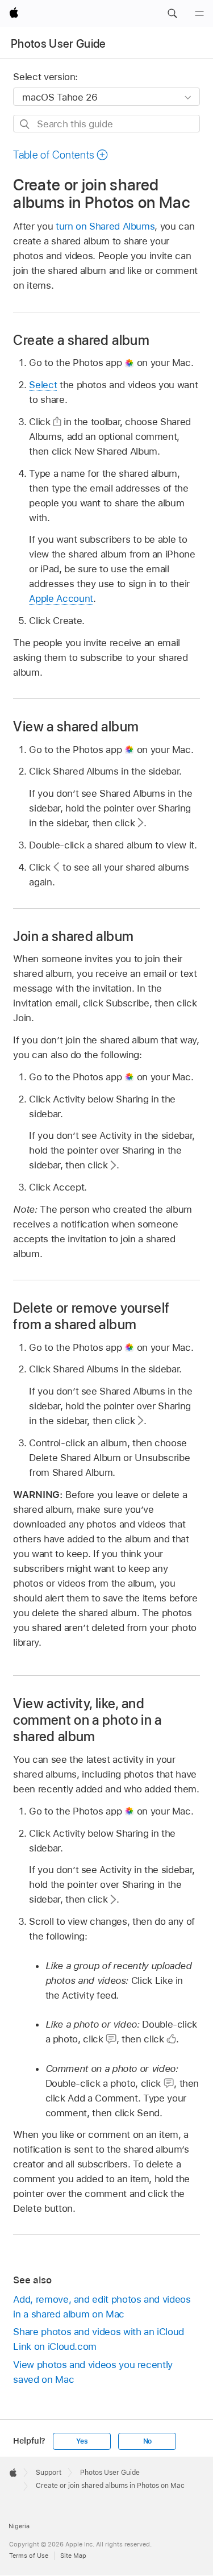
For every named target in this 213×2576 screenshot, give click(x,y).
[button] (172, 14)
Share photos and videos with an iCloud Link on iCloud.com (98, 2339)
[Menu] (199, 14)
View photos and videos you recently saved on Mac (93, 2372)
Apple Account (61, 598)
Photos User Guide (59, 44)
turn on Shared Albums (105, 226)
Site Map (73, 2556)
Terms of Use (29, 2556)
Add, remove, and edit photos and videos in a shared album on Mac (102, 2307)
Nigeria (19, 2526)
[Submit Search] (25, 124)
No (148, 2441)
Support (49, 2473)
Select (43, 385)
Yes (82, 2441)
